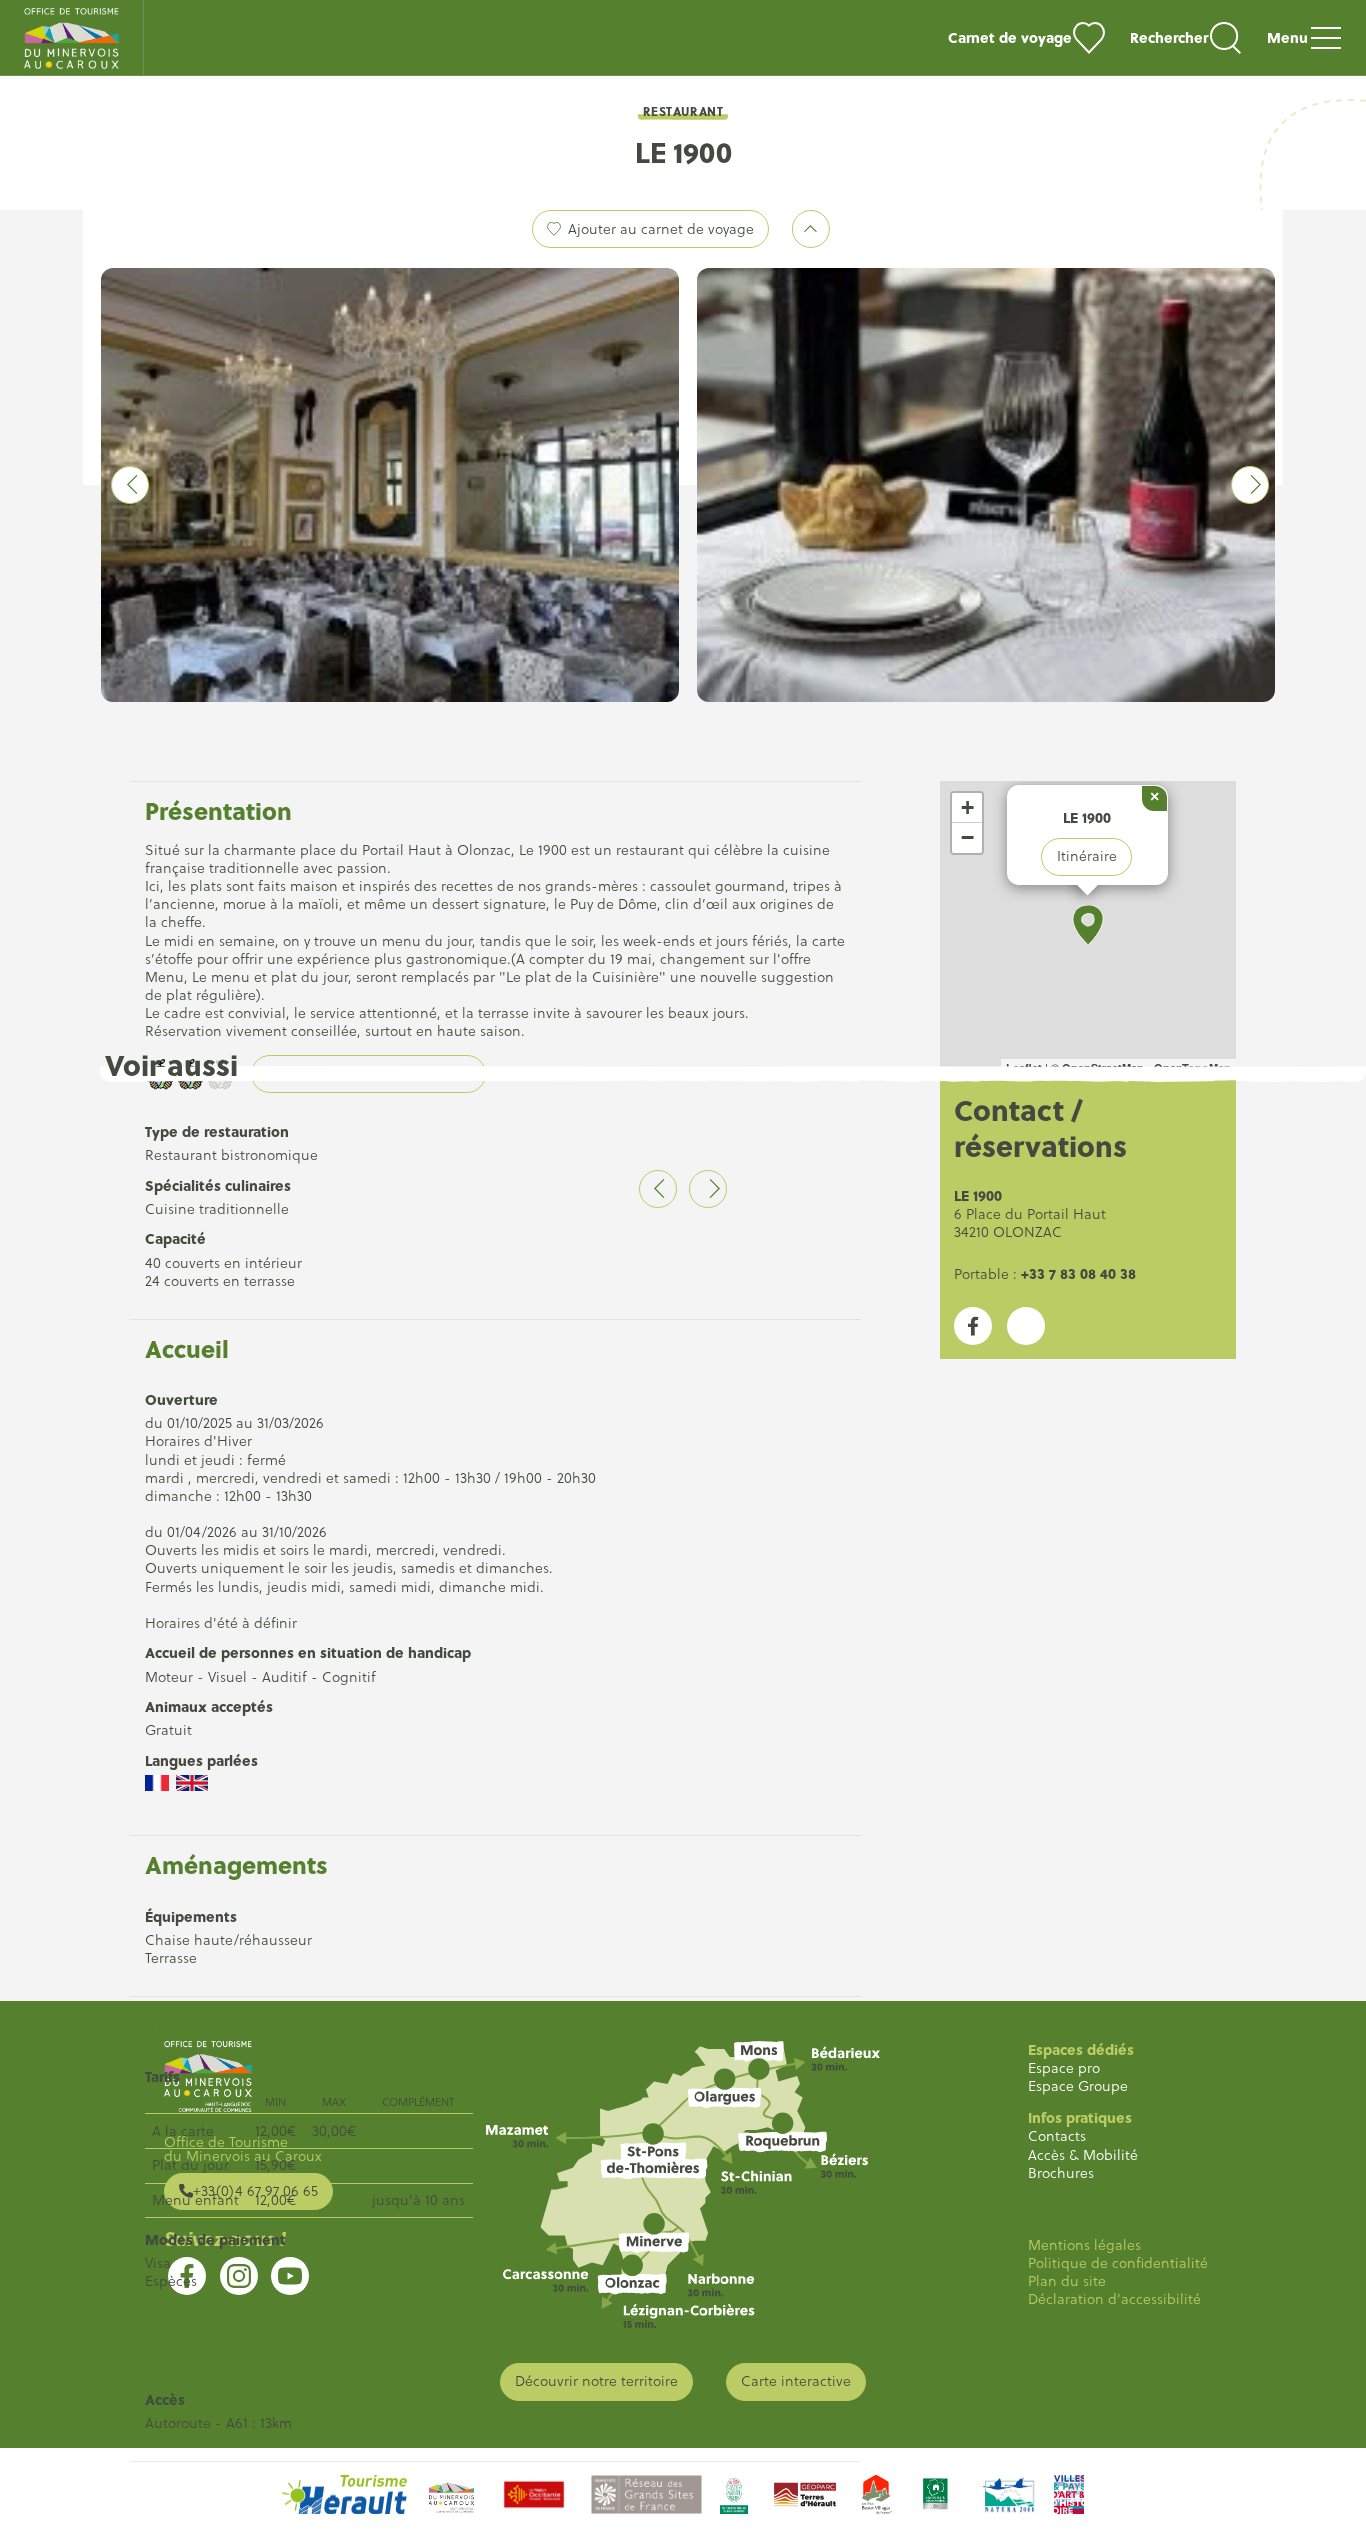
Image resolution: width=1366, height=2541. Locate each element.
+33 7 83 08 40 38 (1078, 1273)
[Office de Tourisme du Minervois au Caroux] (72, 38)
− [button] (967, 837)
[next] (1250, 485)
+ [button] (967, 807)
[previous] (130, 485)
